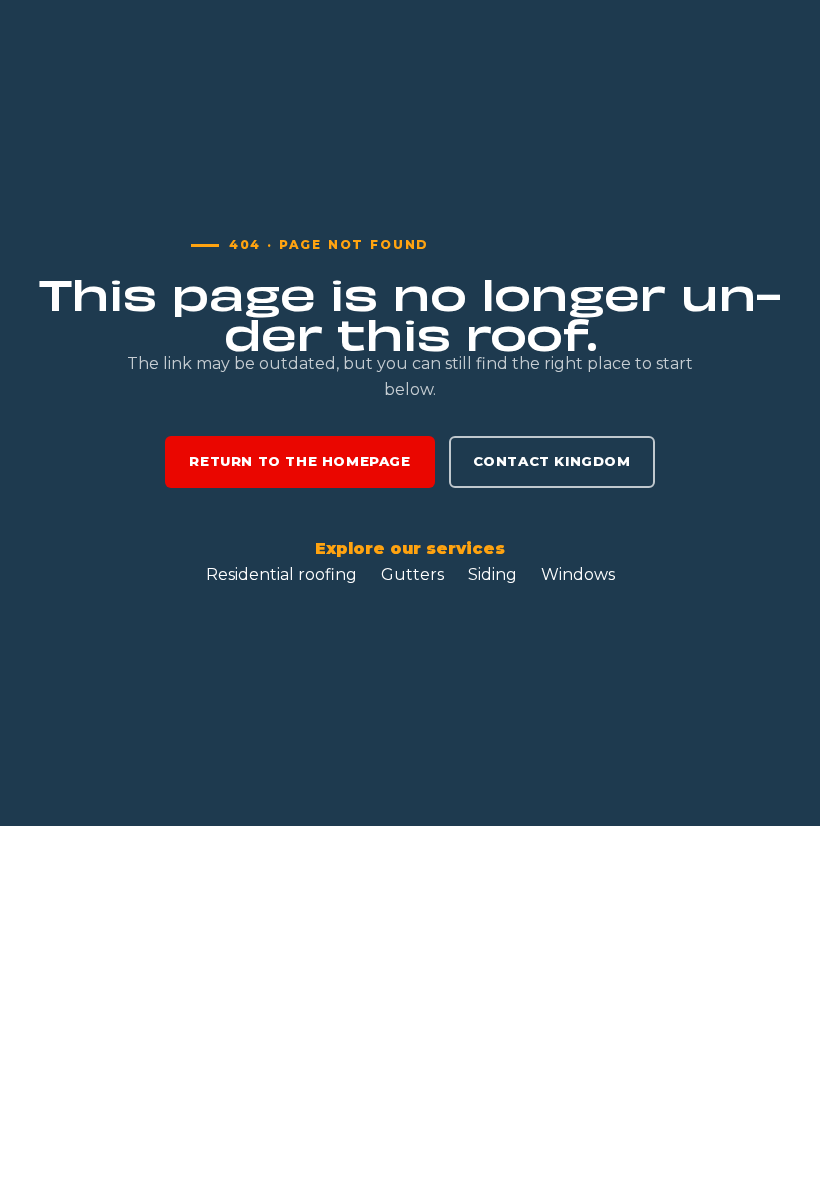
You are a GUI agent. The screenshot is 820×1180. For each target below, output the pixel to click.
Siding (492, 574)
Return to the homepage (299, 461)
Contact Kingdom (552, 461)
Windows (578, 574)
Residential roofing (281, 574)
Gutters (412, 574)
